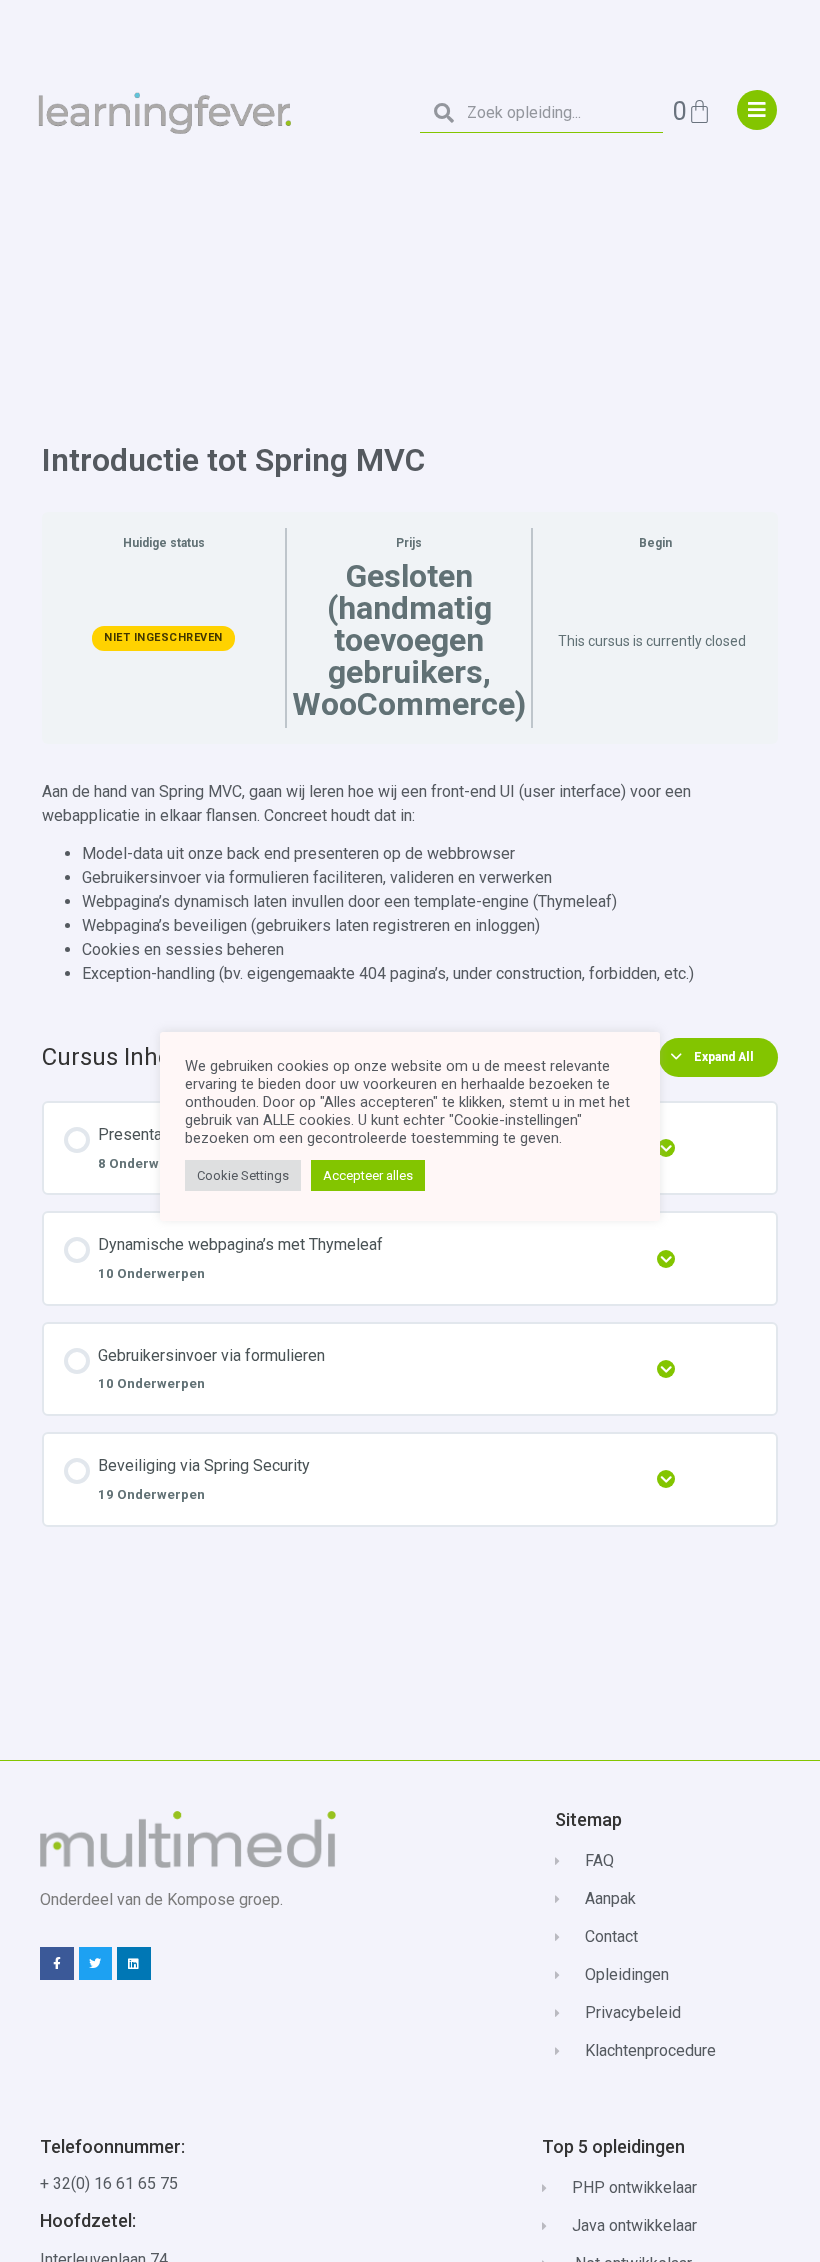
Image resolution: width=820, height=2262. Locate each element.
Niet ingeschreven (163, 637)
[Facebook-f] (57, 1964)
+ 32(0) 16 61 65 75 (109, 2183)
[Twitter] (96, 1964)
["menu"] (757, 110)
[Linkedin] (134, 1964)
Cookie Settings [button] (243, 1175)
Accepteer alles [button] (368, 1175)
